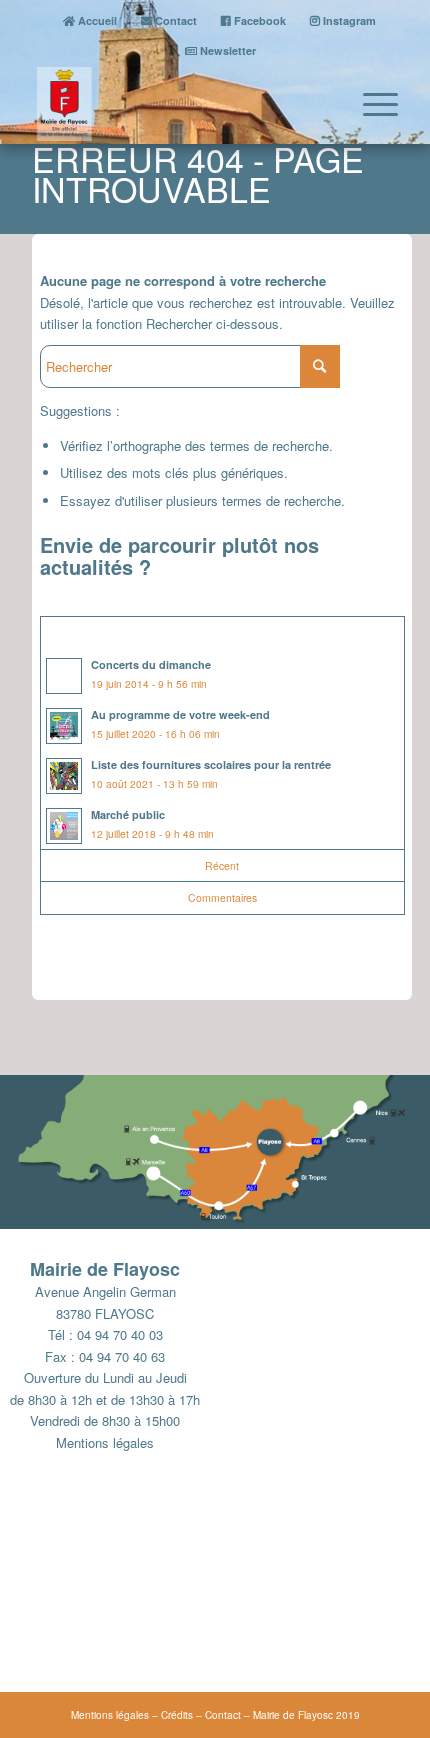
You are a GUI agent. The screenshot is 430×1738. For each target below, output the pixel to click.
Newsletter (226, 50)
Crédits (177, 1715)
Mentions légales (105, 1442)
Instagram (348, 20)
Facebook (258, 20)
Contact (174, 20)
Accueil (96, 20)
